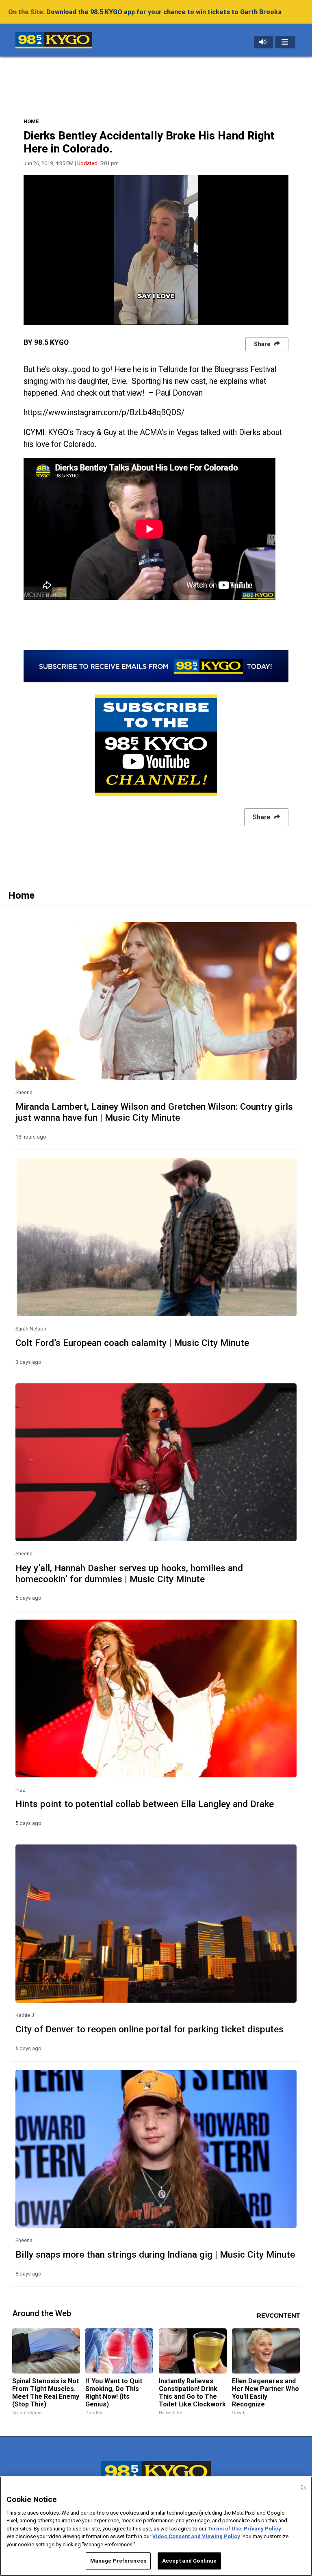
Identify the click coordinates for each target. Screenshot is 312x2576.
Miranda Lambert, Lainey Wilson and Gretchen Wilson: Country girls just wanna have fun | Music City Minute (154, 1112)
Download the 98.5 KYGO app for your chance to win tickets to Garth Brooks (164, 12)
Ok (303, 2487)
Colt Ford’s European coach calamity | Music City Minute (132, 1343)
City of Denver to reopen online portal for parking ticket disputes (149, 2029)
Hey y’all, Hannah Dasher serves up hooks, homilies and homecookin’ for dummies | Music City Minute (129, 1573)
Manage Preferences (118, 2561)
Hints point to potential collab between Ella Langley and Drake (145, 1804)
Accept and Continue (189, 2561)
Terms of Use (224, 2529)
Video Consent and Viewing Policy (196, 2536)
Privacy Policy (262, 2529)
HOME (31, 121)
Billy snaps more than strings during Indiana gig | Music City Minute (155, 2254)
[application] (156, 250)
